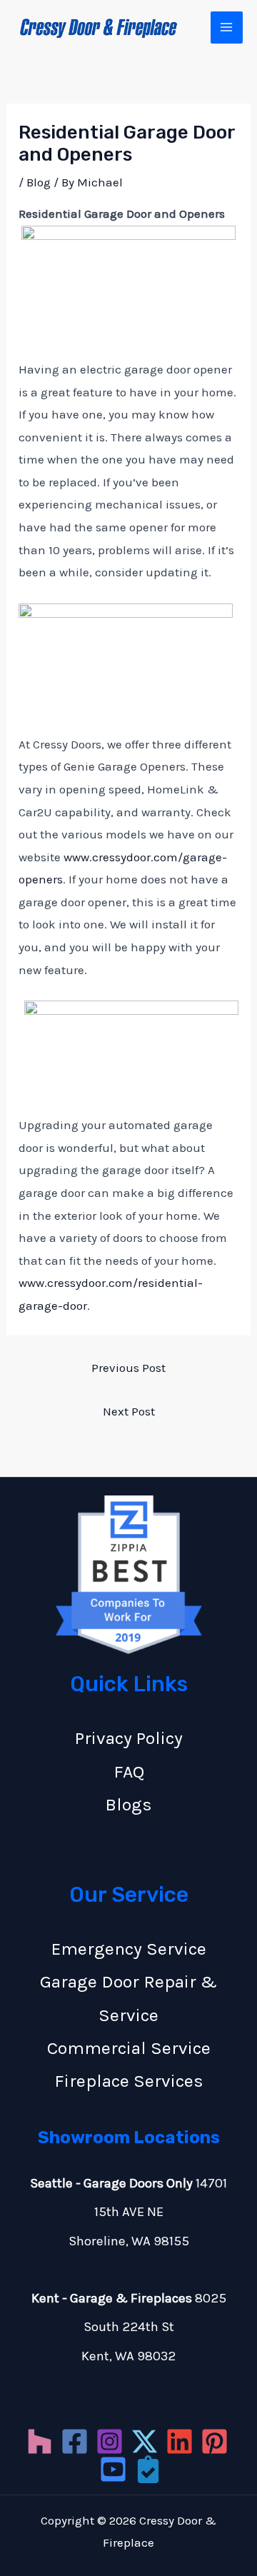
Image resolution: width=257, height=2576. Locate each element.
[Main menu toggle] (227, 28)
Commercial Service (129, 2048)
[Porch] (148, 2469)
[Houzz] (40, 2441)
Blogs (128, 1804)
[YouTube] (113, 2469)
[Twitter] (145, 2441)
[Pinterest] (215, 2441)
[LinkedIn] (180, 2441)
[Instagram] (110, 2441)
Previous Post (128, 1368)
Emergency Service (129, 1949)
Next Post (129, 1411)
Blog (39, 182)
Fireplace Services (129, 2081)
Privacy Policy (129, 1738)
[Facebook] (75, 2441)
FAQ (129, 1771)
